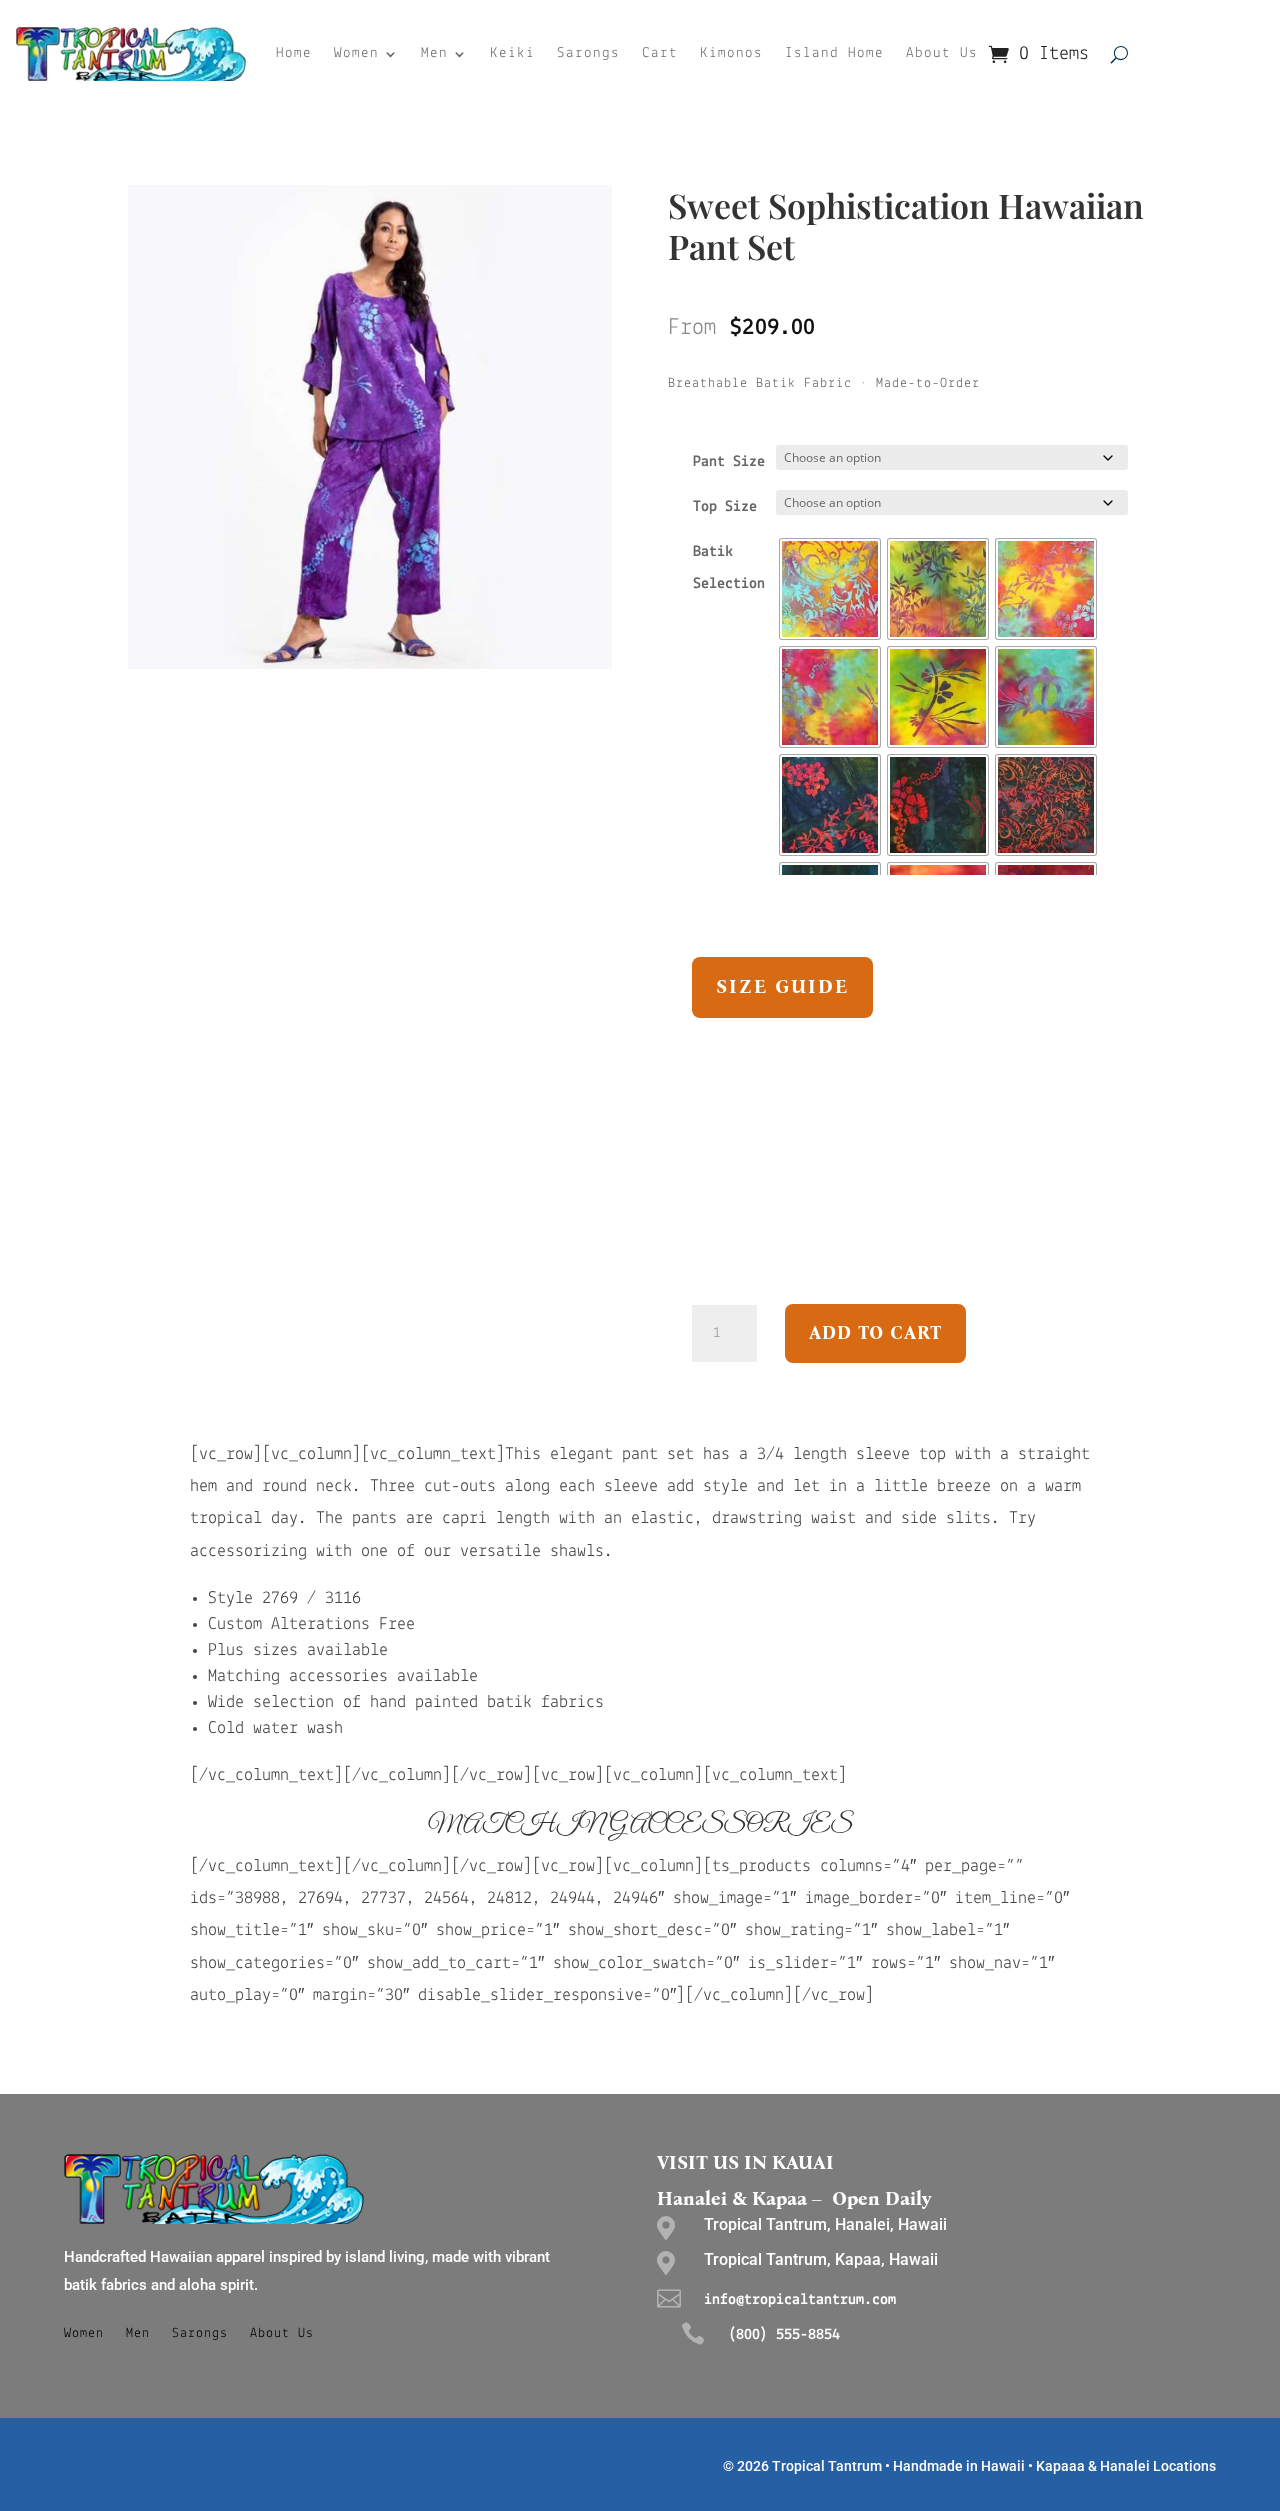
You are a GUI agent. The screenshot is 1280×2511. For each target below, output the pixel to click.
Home (294, 53)
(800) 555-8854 (784, 2335)
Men (434, 53)
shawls (577, 1552)
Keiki (512, 53)
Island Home (834, 53)
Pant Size (729, 462)
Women (356, 53)
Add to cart (875, 1333)
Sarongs (588, 53)
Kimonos (731, 53)
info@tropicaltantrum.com (800, 2300)
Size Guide (782, 986)
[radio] (830, 589)
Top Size (725, 507)
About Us (942, 53)
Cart (660, 53)
